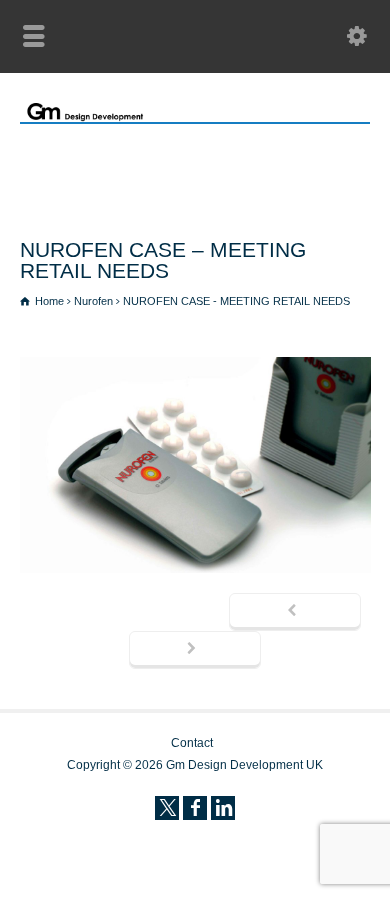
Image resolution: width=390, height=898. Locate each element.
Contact (192, 743)
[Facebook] (195, 808)
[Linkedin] (223, 808)
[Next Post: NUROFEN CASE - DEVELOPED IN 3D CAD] (195, 650)
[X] (167, 808)
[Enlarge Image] (195, 362)
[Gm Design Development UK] (195, 118)
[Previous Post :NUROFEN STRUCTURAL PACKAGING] (295, 612)
